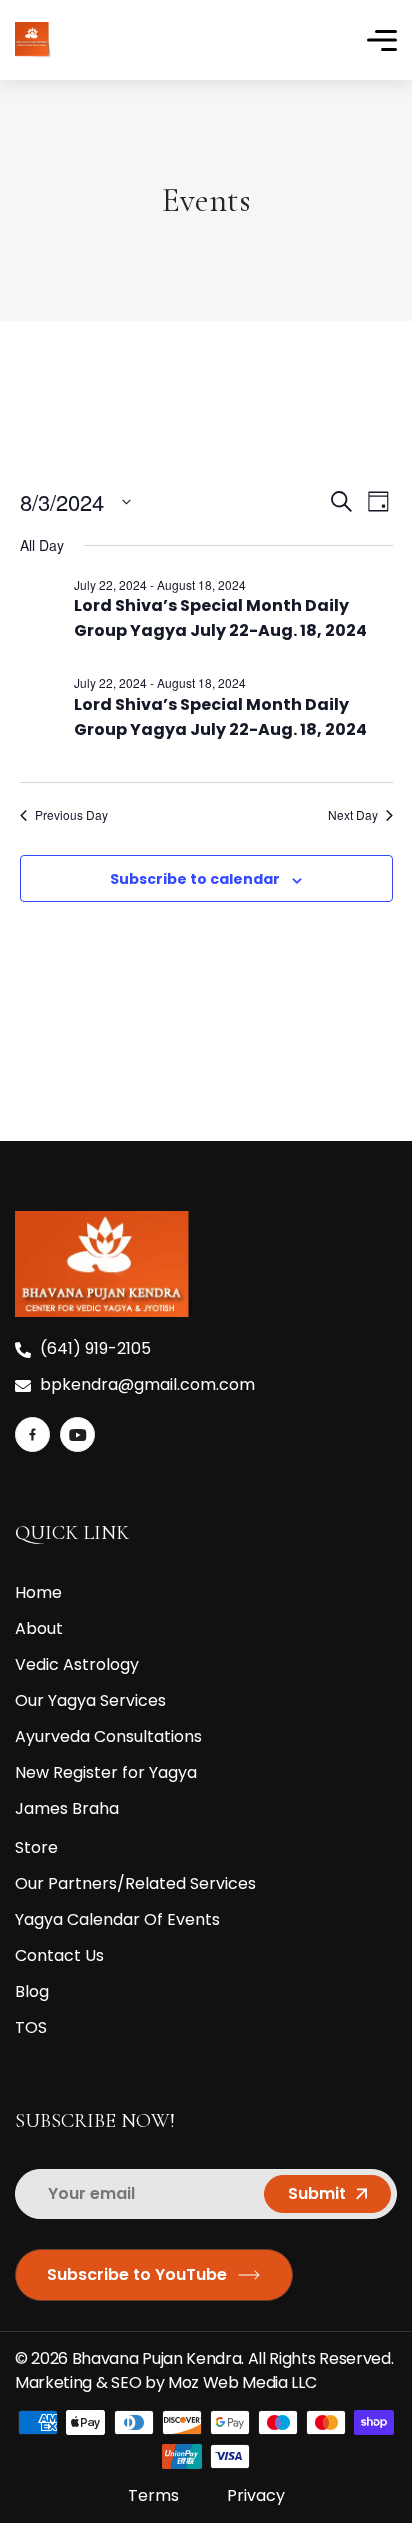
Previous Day (71, 815)
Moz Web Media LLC (244, 2382)
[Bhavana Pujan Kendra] (33, 38)
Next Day (353, 815)
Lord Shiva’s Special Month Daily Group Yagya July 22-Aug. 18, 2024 (220, 618)
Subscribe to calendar (195, 879)
